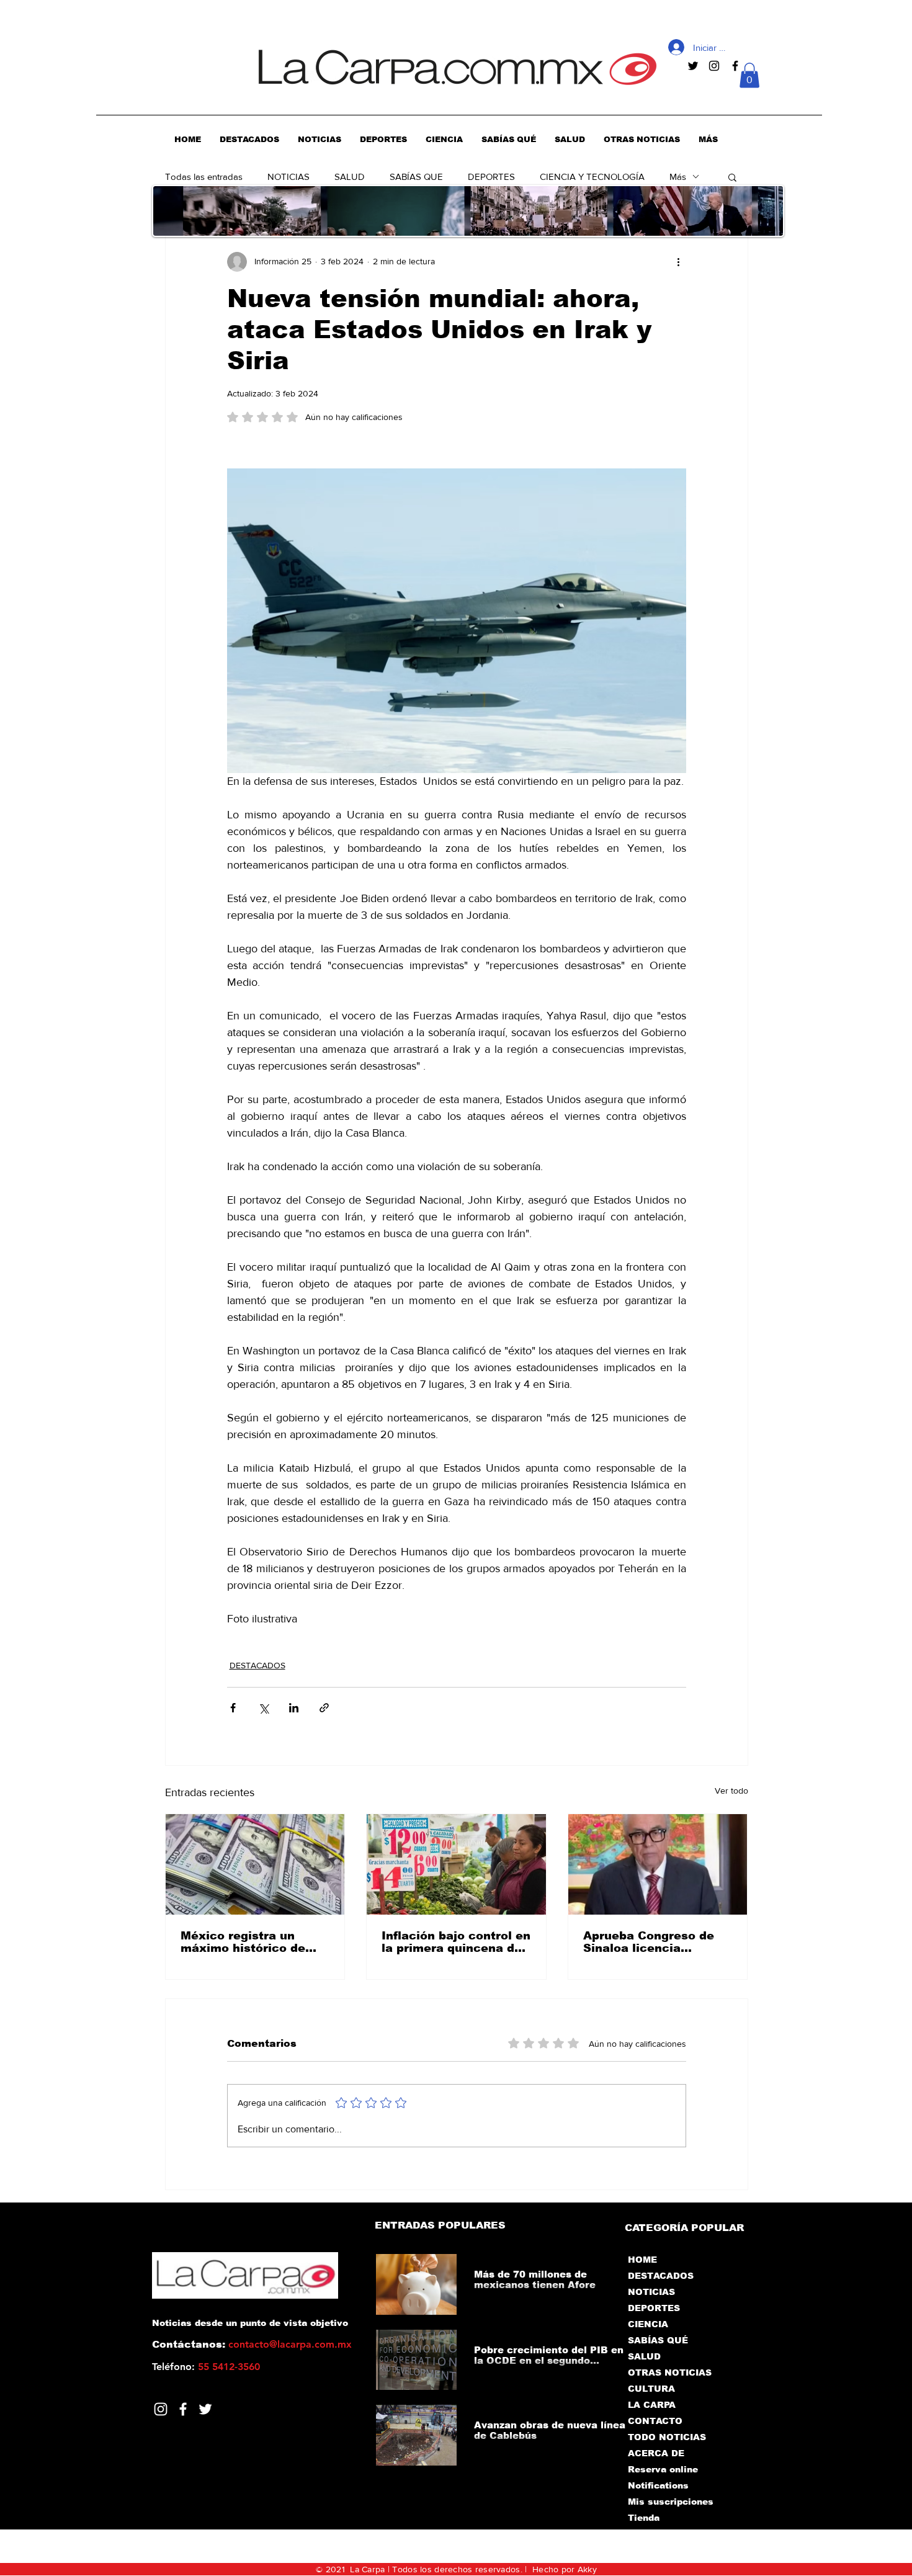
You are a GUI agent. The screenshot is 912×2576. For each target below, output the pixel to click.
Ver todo (731, 1791)
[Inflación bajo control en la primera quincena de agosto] (456, 1864)
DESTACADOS (257, 1665)
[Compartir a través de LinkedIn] (294, 1708)
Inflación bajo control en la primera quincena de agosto (456, 1942)
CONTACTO (655, 2421)
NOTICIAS (288, 177)
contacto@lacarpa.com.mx (290, 2344)
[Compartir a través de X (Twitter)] (263, 1708)
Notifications (658, 2485)
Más (678, 177)
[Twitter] (205, 2409)
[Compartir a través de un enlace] (324, 1708)
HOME (642, 2260)
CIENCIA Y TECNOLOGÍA (592, 177)
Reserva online (663, 2469)
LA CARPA (652, 2405)
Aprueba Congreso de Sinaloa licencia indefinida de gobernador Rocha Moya (657, 1942)
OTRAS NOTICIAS (670, 2373)
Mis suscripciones (670, 2502)
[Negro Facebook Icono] (735, 66)
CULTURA (651, 2389)
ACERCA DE (656, 2453)
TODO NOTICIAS (667, 2437)
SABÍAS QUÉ (658, 2340)
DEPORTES (491, 177)
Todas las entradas (204, 177)
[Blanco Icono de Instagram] (161, 2409)
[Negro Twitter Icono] (693, 66)
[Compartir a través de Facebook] (233, 1708)
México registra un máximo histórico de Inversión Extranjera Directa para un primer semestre (249, 1942)
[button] (749, 75)
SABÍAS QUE (416, 177)
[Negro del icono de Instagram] (714, 66)
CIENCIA (648, 2324)
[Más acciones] (679, 262)
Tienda (644, 2518)
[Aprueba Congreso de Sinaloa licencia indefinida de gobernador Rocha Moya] (658, 1864)
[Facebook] (183, 2409)
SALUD (350, 177)
